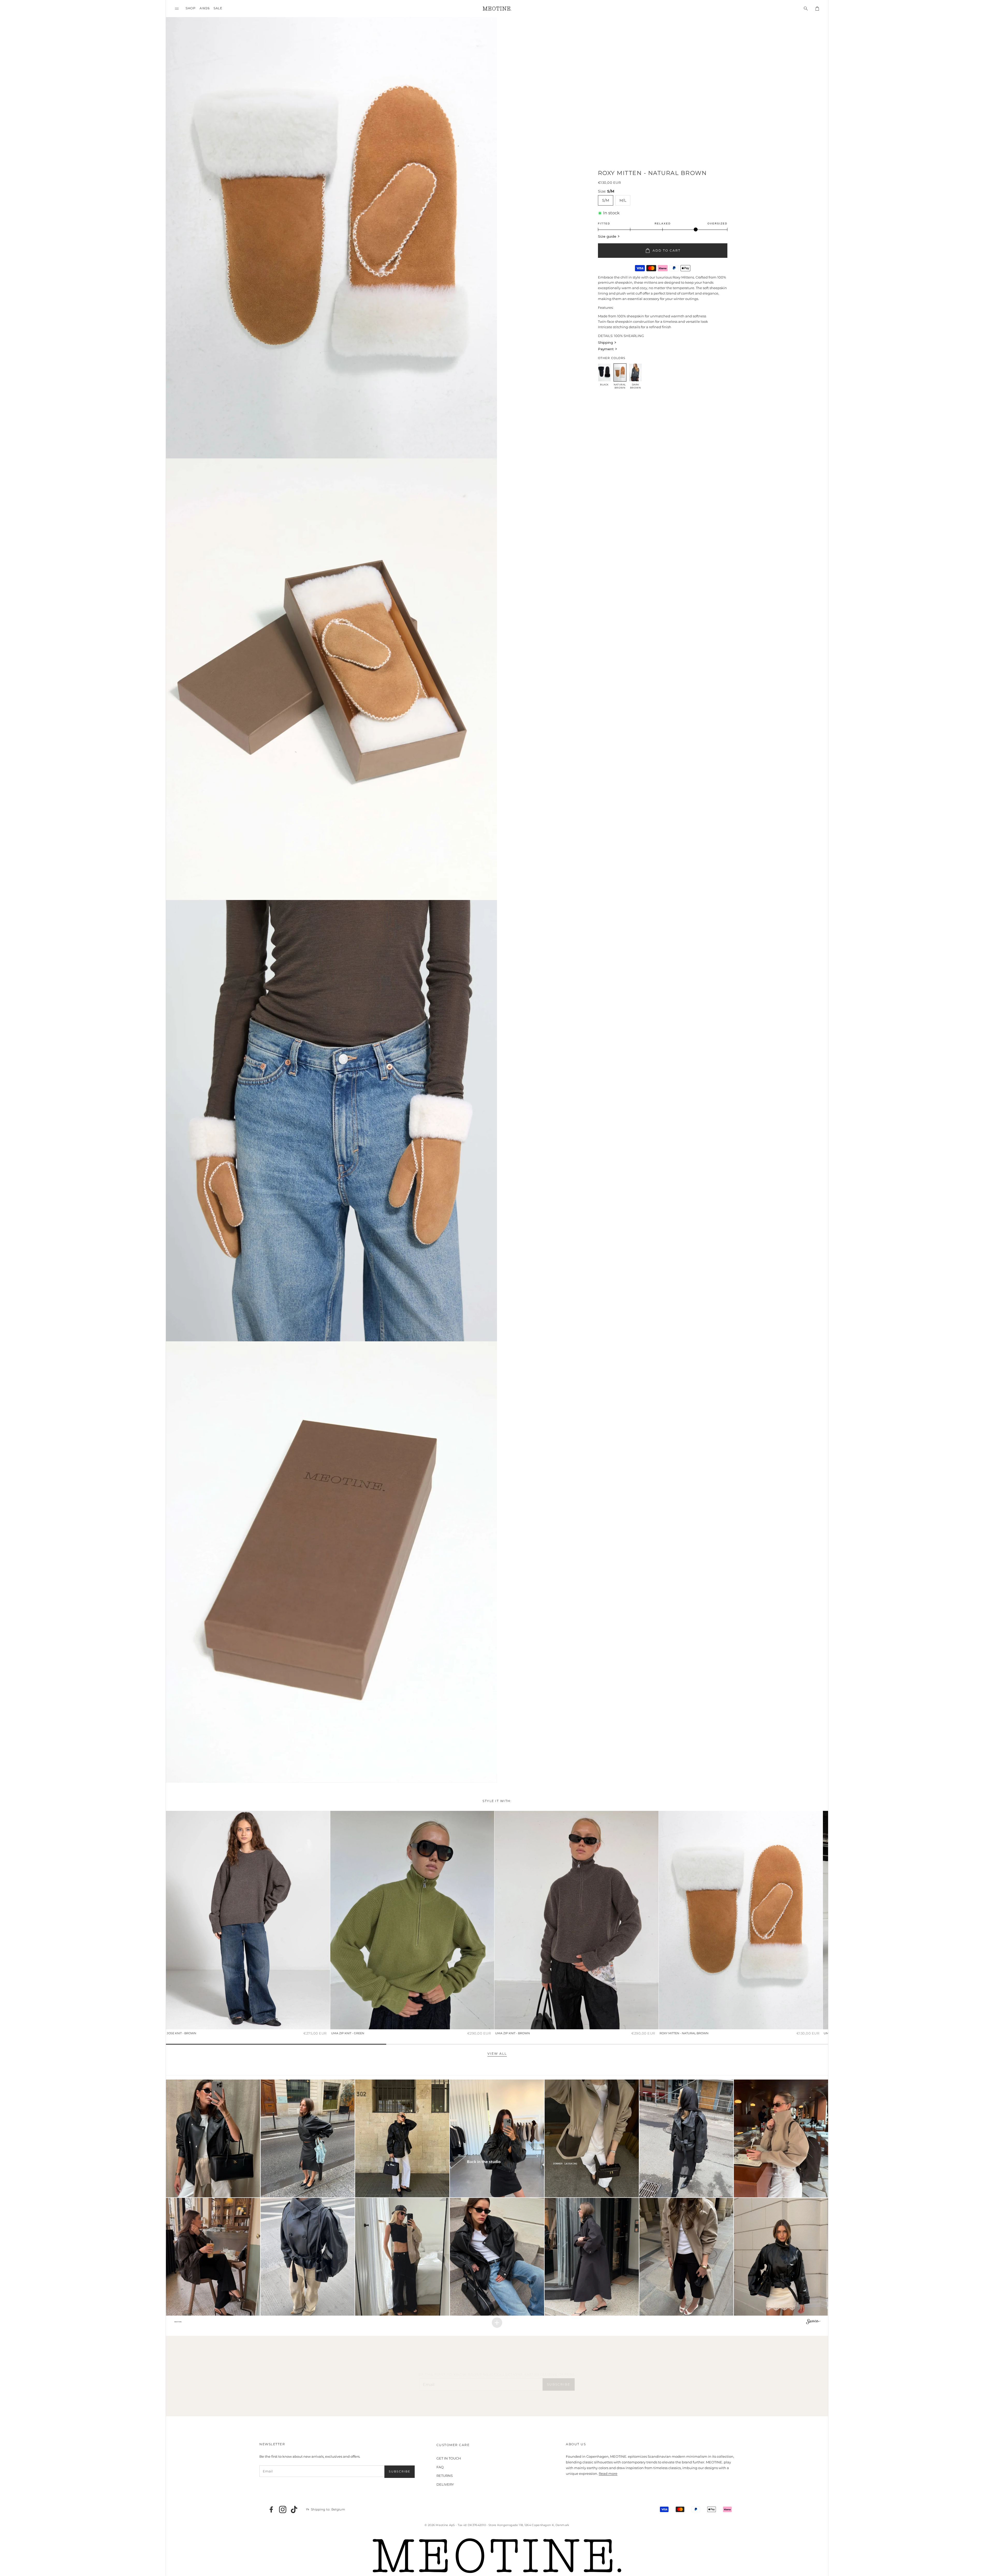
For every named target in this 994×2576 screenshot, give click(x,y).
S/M (606, 200)
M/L (623, 200)
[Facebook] (271, 2509)
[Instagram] (283, 2509)
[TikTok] (294, 2509)
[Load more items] (497, 2323)
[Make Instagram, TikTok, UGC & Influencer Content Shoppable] (813, 2322)
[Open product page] (248, 1920)
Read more (608, 2473)
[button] (177, 8)
